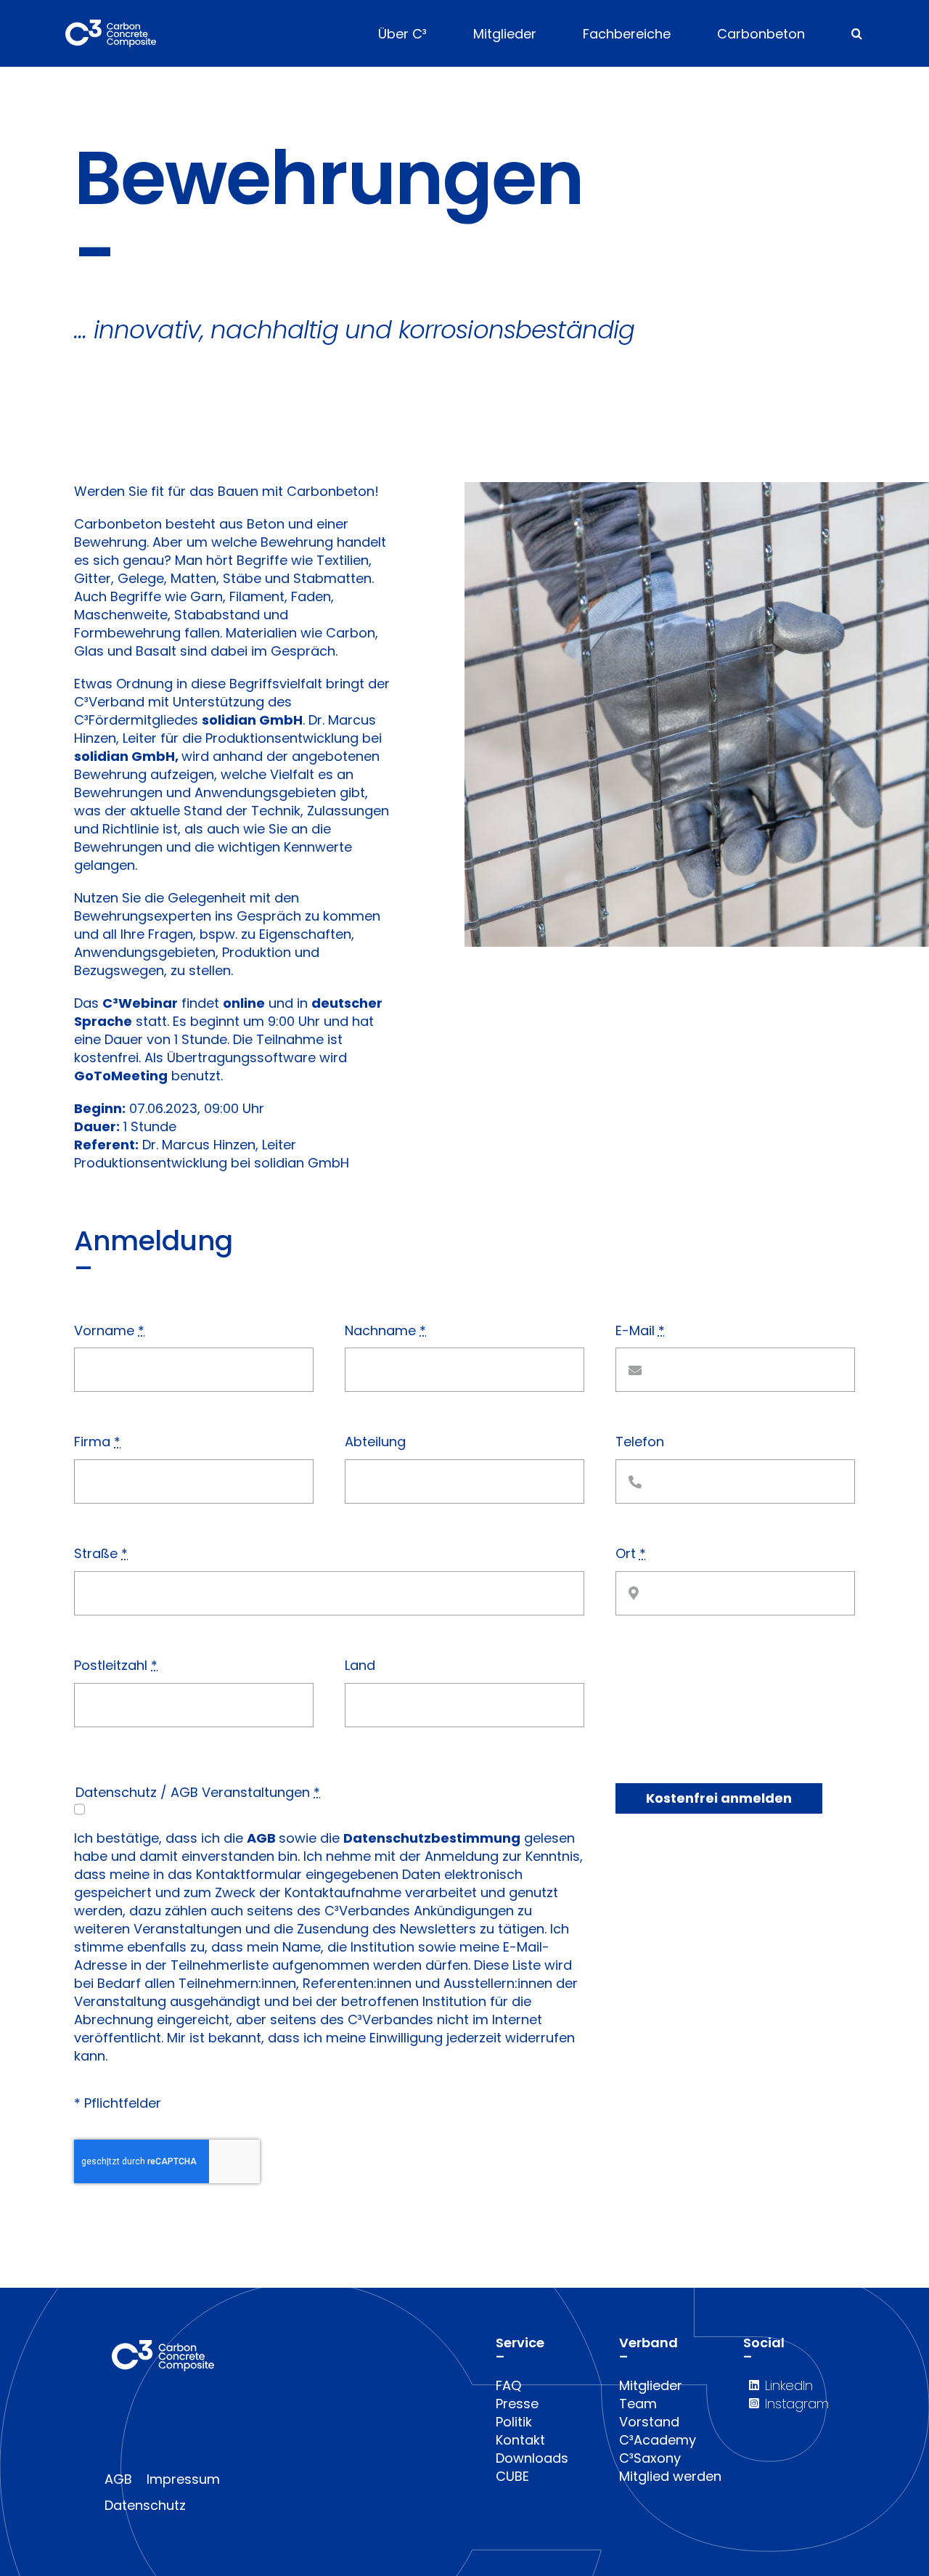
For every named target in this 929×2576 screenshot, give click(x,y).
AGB (261, 1838)
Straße (101, 1553)
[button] (857, 33)
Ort (631, 1553)
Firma (97, 1442)
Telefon (640, 1442)
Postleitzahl (116, 1665)
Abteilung (375, 1442)
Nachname (385, 1330)
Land (360, 1665)
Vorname (109, 1330)
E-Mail (640, 1330)
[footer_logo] (163, 2346)
